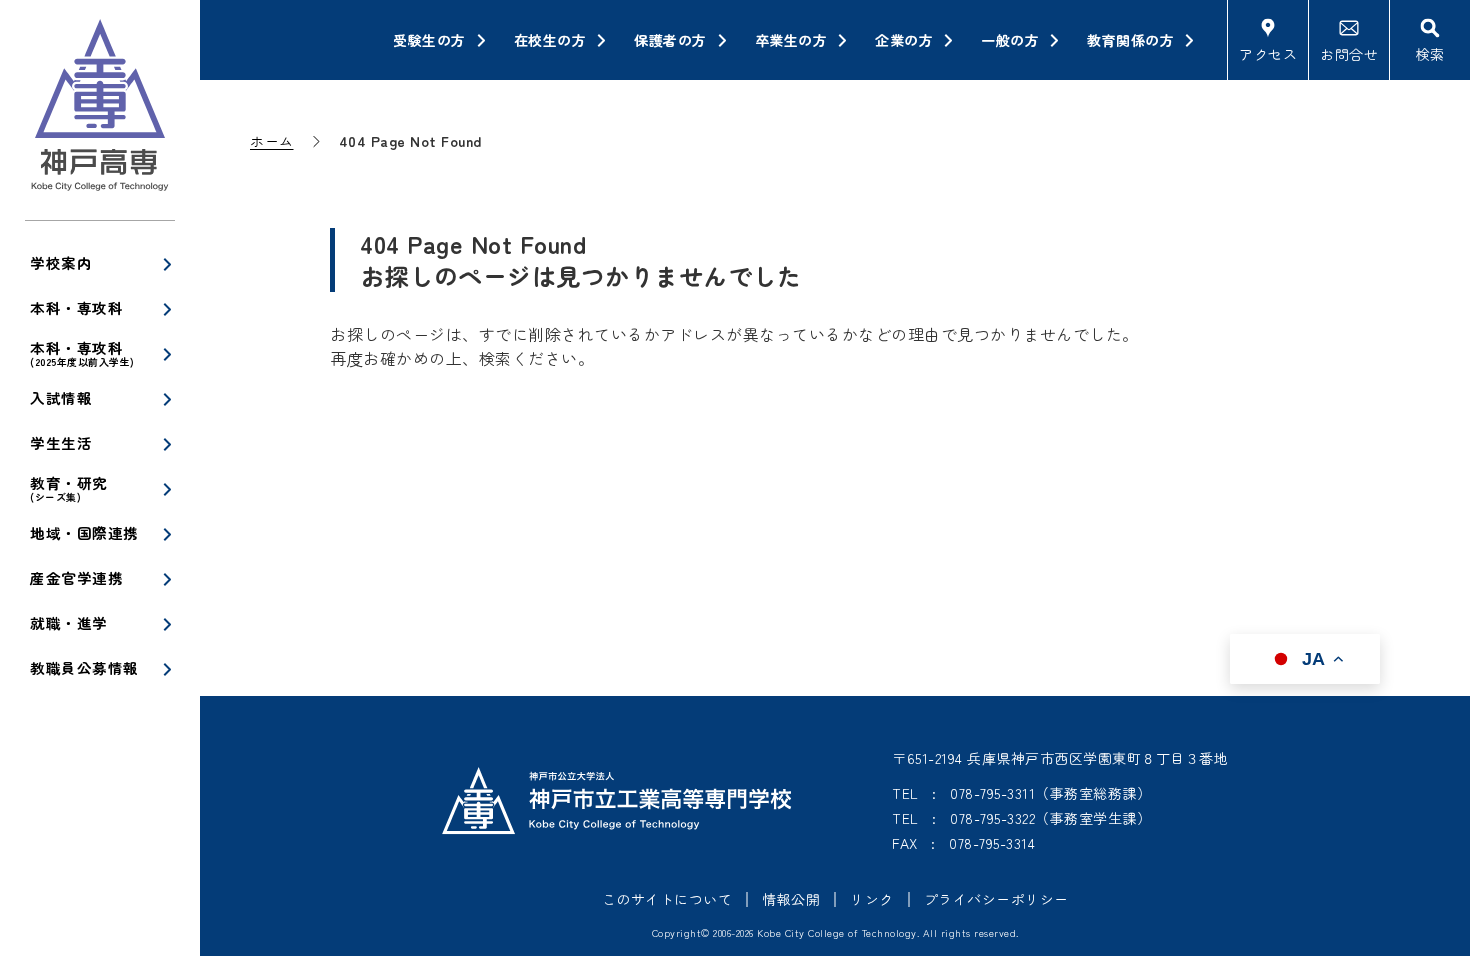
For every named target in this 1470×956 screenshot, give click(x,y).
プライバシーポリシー (996, 899)
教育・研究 (69, 488)
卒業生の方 (791, 40)
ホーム (272, 141)
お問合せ (1349, 54)
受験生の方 (429, 40)
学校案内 (61, 262)
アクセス (1268, 54)
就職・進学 (69, 622)
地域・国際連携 (84, 532)
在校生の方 (550, 40)
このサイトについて (667, 899)
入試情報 (61, 397)
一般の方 (1010, 40)
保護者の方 (670, 40)
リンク (872, 899)
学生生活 (61, 442)
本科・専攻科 (76, 307)
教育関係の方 (1130, 40)
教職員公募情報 (84, 667)
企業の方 (904, 40)
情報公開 (791, 899)
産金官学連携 (76, 577)
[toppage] (100, 110)
